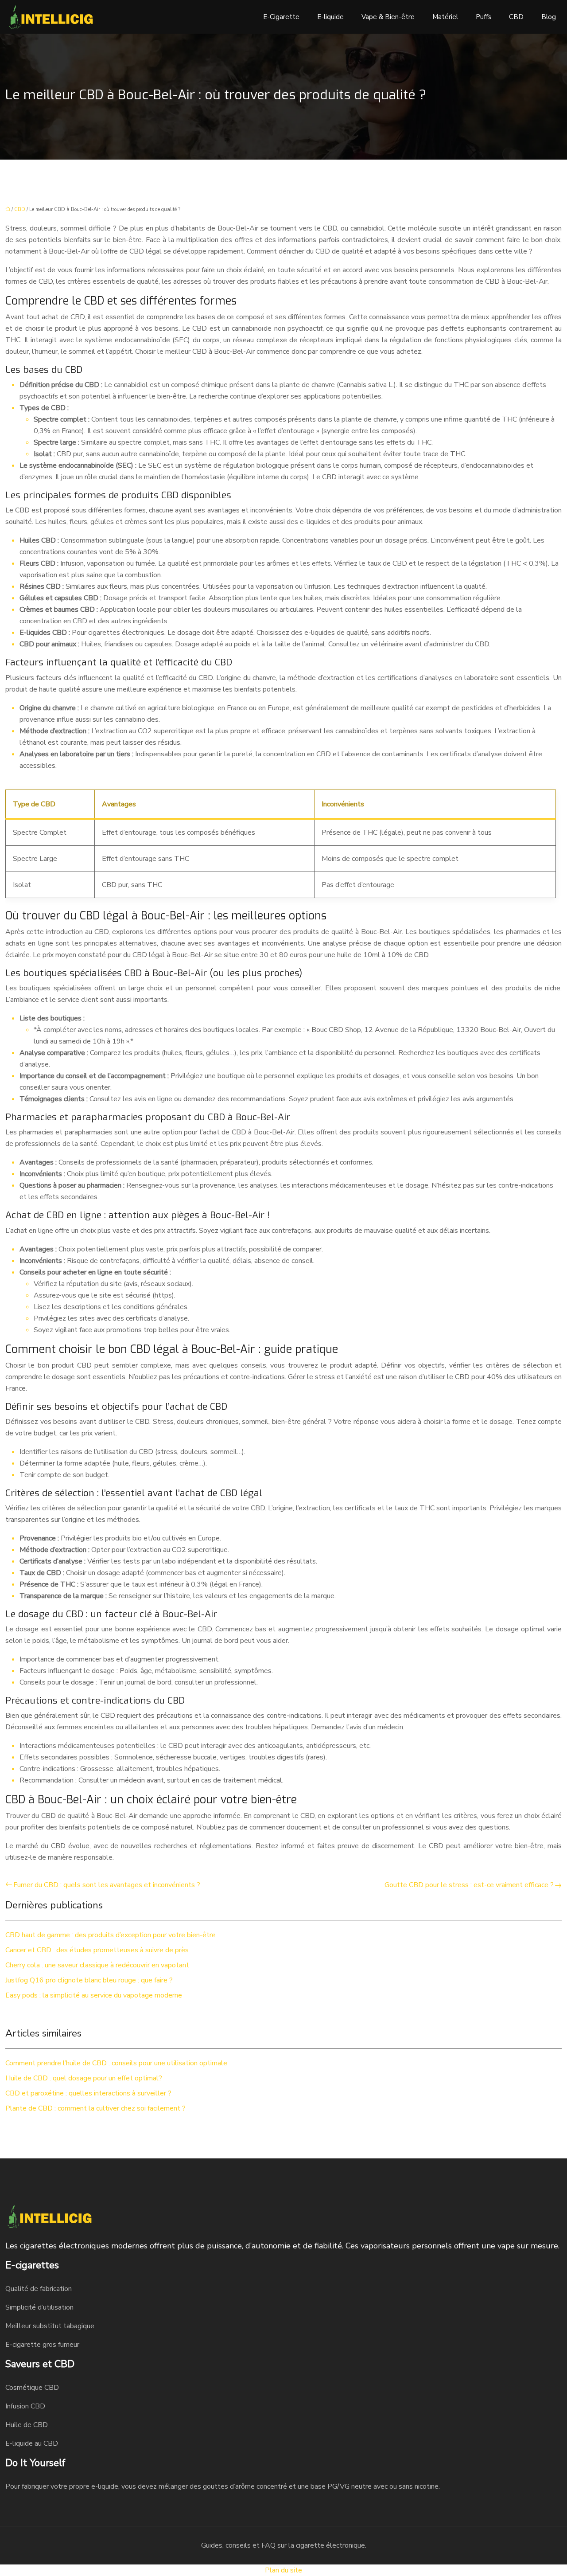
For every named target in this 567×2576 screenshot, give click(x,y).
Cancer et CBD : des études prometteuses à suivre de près (97, 1950)
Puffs (484, 17)
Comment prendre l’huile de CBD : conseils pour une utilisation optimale (116, 2063)
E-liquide (330, 17)
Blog (549, 17)
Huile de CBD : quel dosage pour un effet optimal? (84, 2078)
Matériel (445, 17)
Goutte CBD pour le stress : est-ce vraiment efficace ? (469, 1885)
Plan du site (283, 2570)
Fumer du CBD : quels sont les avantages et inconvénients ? (107, 1885)
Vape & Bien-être (388, 17)
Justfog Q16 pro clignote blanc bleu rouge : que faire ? (89, 1980)
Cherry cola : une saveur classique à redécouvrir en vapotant (97, 1965)
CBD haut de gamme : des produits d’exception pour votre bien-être (111, 1935)
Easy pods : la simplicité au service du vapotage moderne (94, 1995)
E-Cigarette (281, 17)
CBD (516, 17)
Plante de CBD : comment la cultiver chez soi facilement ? (95, 2108)
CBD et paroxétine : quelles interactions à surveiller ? (88, 2093)
